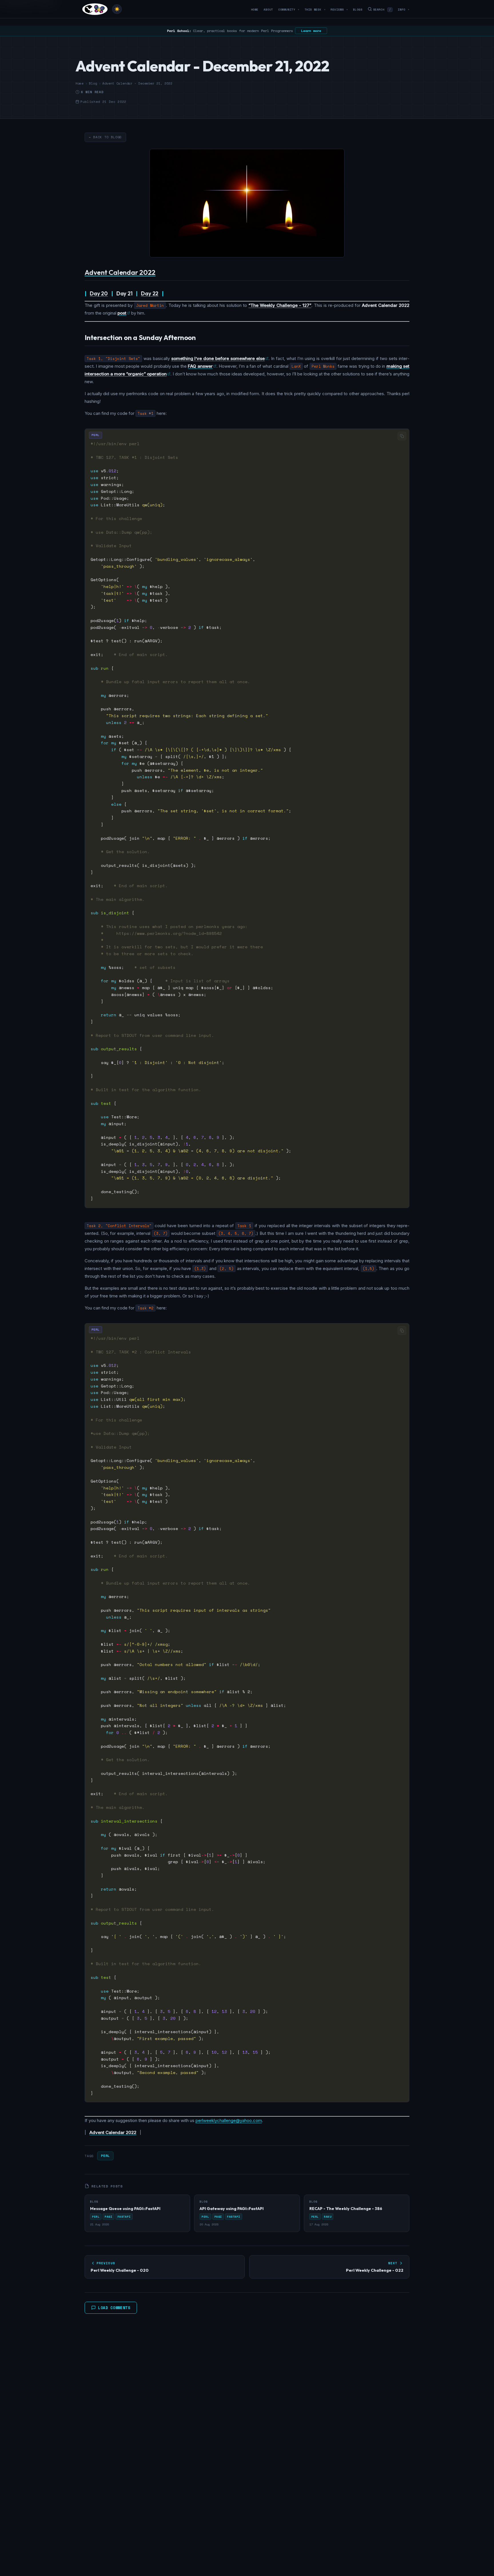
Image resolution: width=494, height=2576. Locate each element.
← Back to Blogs (105, 137)
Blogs (358, 10)
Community (289, 10)
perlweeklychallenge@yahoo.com (229, 2120)
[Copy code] (402, 436)
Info (404, 10)
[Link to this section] (160, 273)
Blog (93, 83)
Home (255, 10)
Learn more (311, 31)
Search (382, 10)
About (268, 10)
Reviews (339, 10)
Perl (105, 2156)
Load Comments (114, 2308)
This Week (315, 10)
